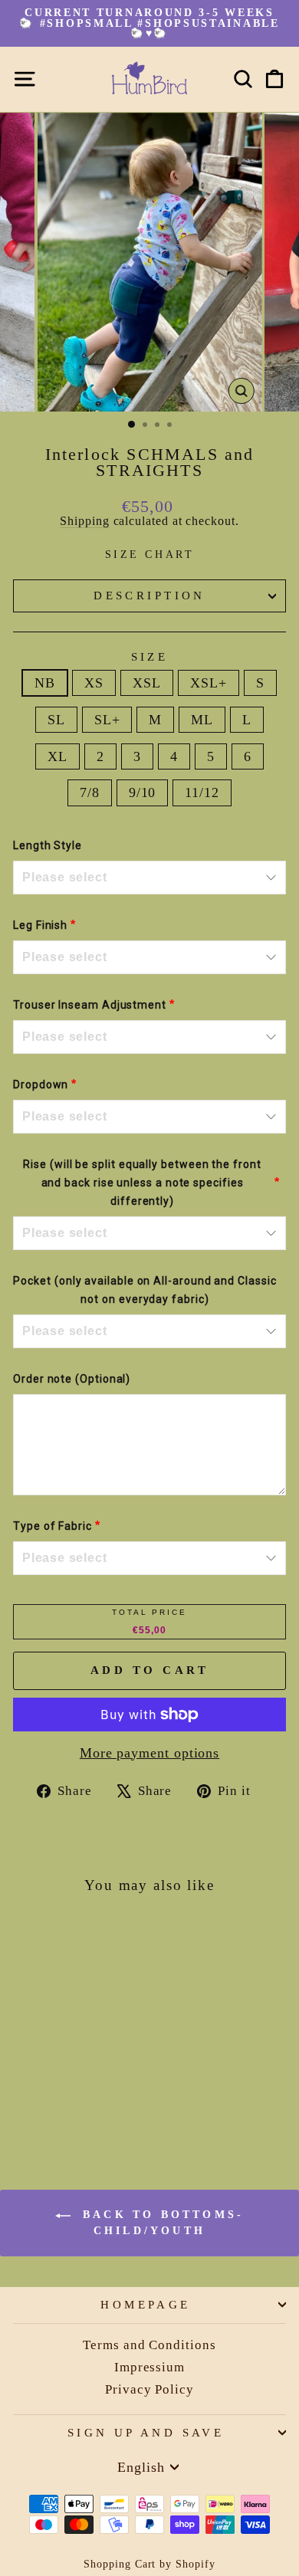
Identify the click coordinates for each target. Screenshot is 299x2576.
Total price (149, 1612)
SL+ (107, 720)
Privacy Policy (149, 2389)
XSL (147, 683)
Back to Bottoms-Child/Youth (160, 2223)
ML (202, 720)
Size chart (150, 554)
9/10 (143, 792)
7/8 (90, 792)
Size (150, 657)
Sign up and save (146, 2433)
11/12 (202, 792)
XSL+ (209, 683)
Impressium (149, 2367)
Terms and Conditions (149, 2345)
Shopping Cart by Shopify (149, 2564)
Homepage (145, 2305)
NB (45, 683)
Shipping (84, 521)
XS (94, 683)
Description (149, 596)
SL (56, 720)
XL (58, 756)
